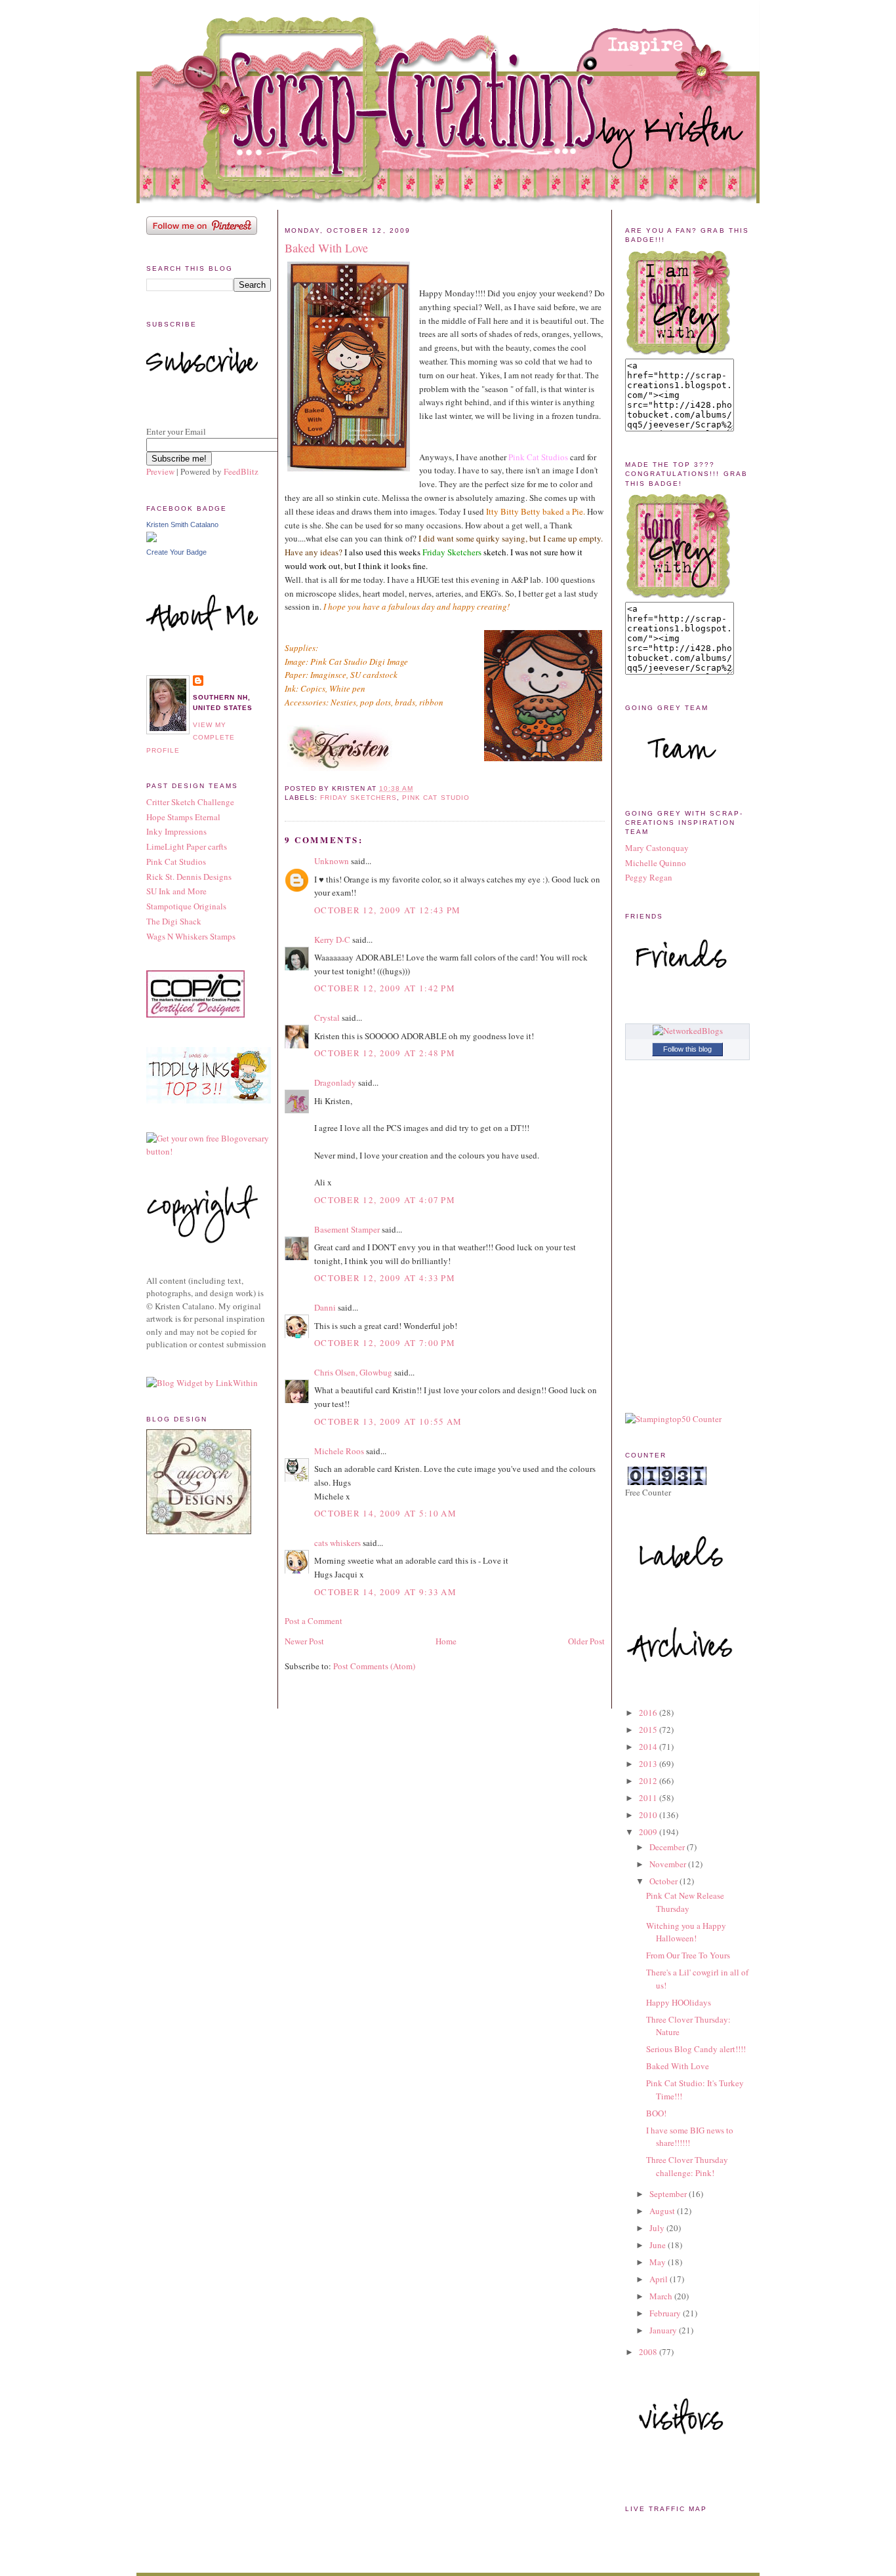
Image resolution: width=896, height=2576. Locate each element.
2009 (649, 1832)
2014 (649, 1747)
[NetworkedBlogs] (688, 1031)
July (658, 2228)
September (669, 2194)
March (662, 2296)
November (669, 1864)
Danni (325, 1307)
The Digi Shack (174, 921)
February (666, 2313)
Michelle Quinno (656, 863)
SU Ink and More (176, 891)
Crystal (327, 1018)
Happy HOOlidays (679, 2002)
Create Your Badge (176, 552)
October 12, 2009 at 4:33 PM (385, 1278)
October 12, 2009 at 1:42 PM (385, 988)
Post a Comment (314, 1621)
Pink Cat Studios (176, 862)
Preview (160, 471)
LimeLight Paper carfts (187, 846)
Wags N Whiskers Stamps (191, 936)
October (664, 1881)
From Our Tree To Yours (688, 1955)
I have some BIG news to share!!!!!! (690, 2137)
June (659, 2245)
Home (446, 1641)
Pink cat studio (436, 798)
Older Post (586, 1641)
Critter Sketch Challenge (190, 802)
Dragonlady (335, 1082)
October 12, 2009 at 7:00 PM (385, 1343)
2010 (649, 1815)
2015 (649, 1730)
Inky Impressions (176, 831)
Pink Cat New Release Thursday (685, 1902)
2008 (649, 2352)
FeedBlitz (241, 471)
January (664, 2330)
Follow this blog (687, 1049)
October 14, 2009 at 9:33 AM (385, 1592)
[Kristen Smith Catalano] (152, 539)
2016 (649, 1713)
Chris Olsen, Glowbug (353, 1372)
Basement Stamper (347, 1229)
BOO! (656, 2113)
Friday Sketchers (358, 798)
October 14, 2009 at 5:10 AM (385, 1513)
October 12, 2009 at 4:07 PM (385, 1200)
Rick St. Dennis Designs (189, 877)
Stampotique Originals (186, 906)
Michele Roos (339, 1451)
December (668, 1847)
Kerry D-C (332, 940)
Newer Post (304, 1641)
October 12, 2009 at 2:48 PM (385, 1053)
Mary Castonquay (657, 848)
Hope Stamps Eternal (183, 817)
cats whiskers (337, 1543)
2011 (649, 1798)
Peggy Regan (649, 877)
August (663, 2211)
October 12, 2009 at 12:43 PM (387, 910)
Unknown (332, 861)
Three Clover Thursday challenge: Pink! (687, 2166)
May (659, 2262)
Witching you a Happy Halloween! (686, 1932)
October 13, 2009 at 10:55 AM (388, 1421)
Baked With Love (326, 248)
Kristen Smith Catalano (182, 525)
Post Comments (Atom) (374, 1666)
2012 (649, 1781)
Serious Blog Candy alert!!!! (696, 2049)
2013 (649, 1764)
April (660, 2279)
